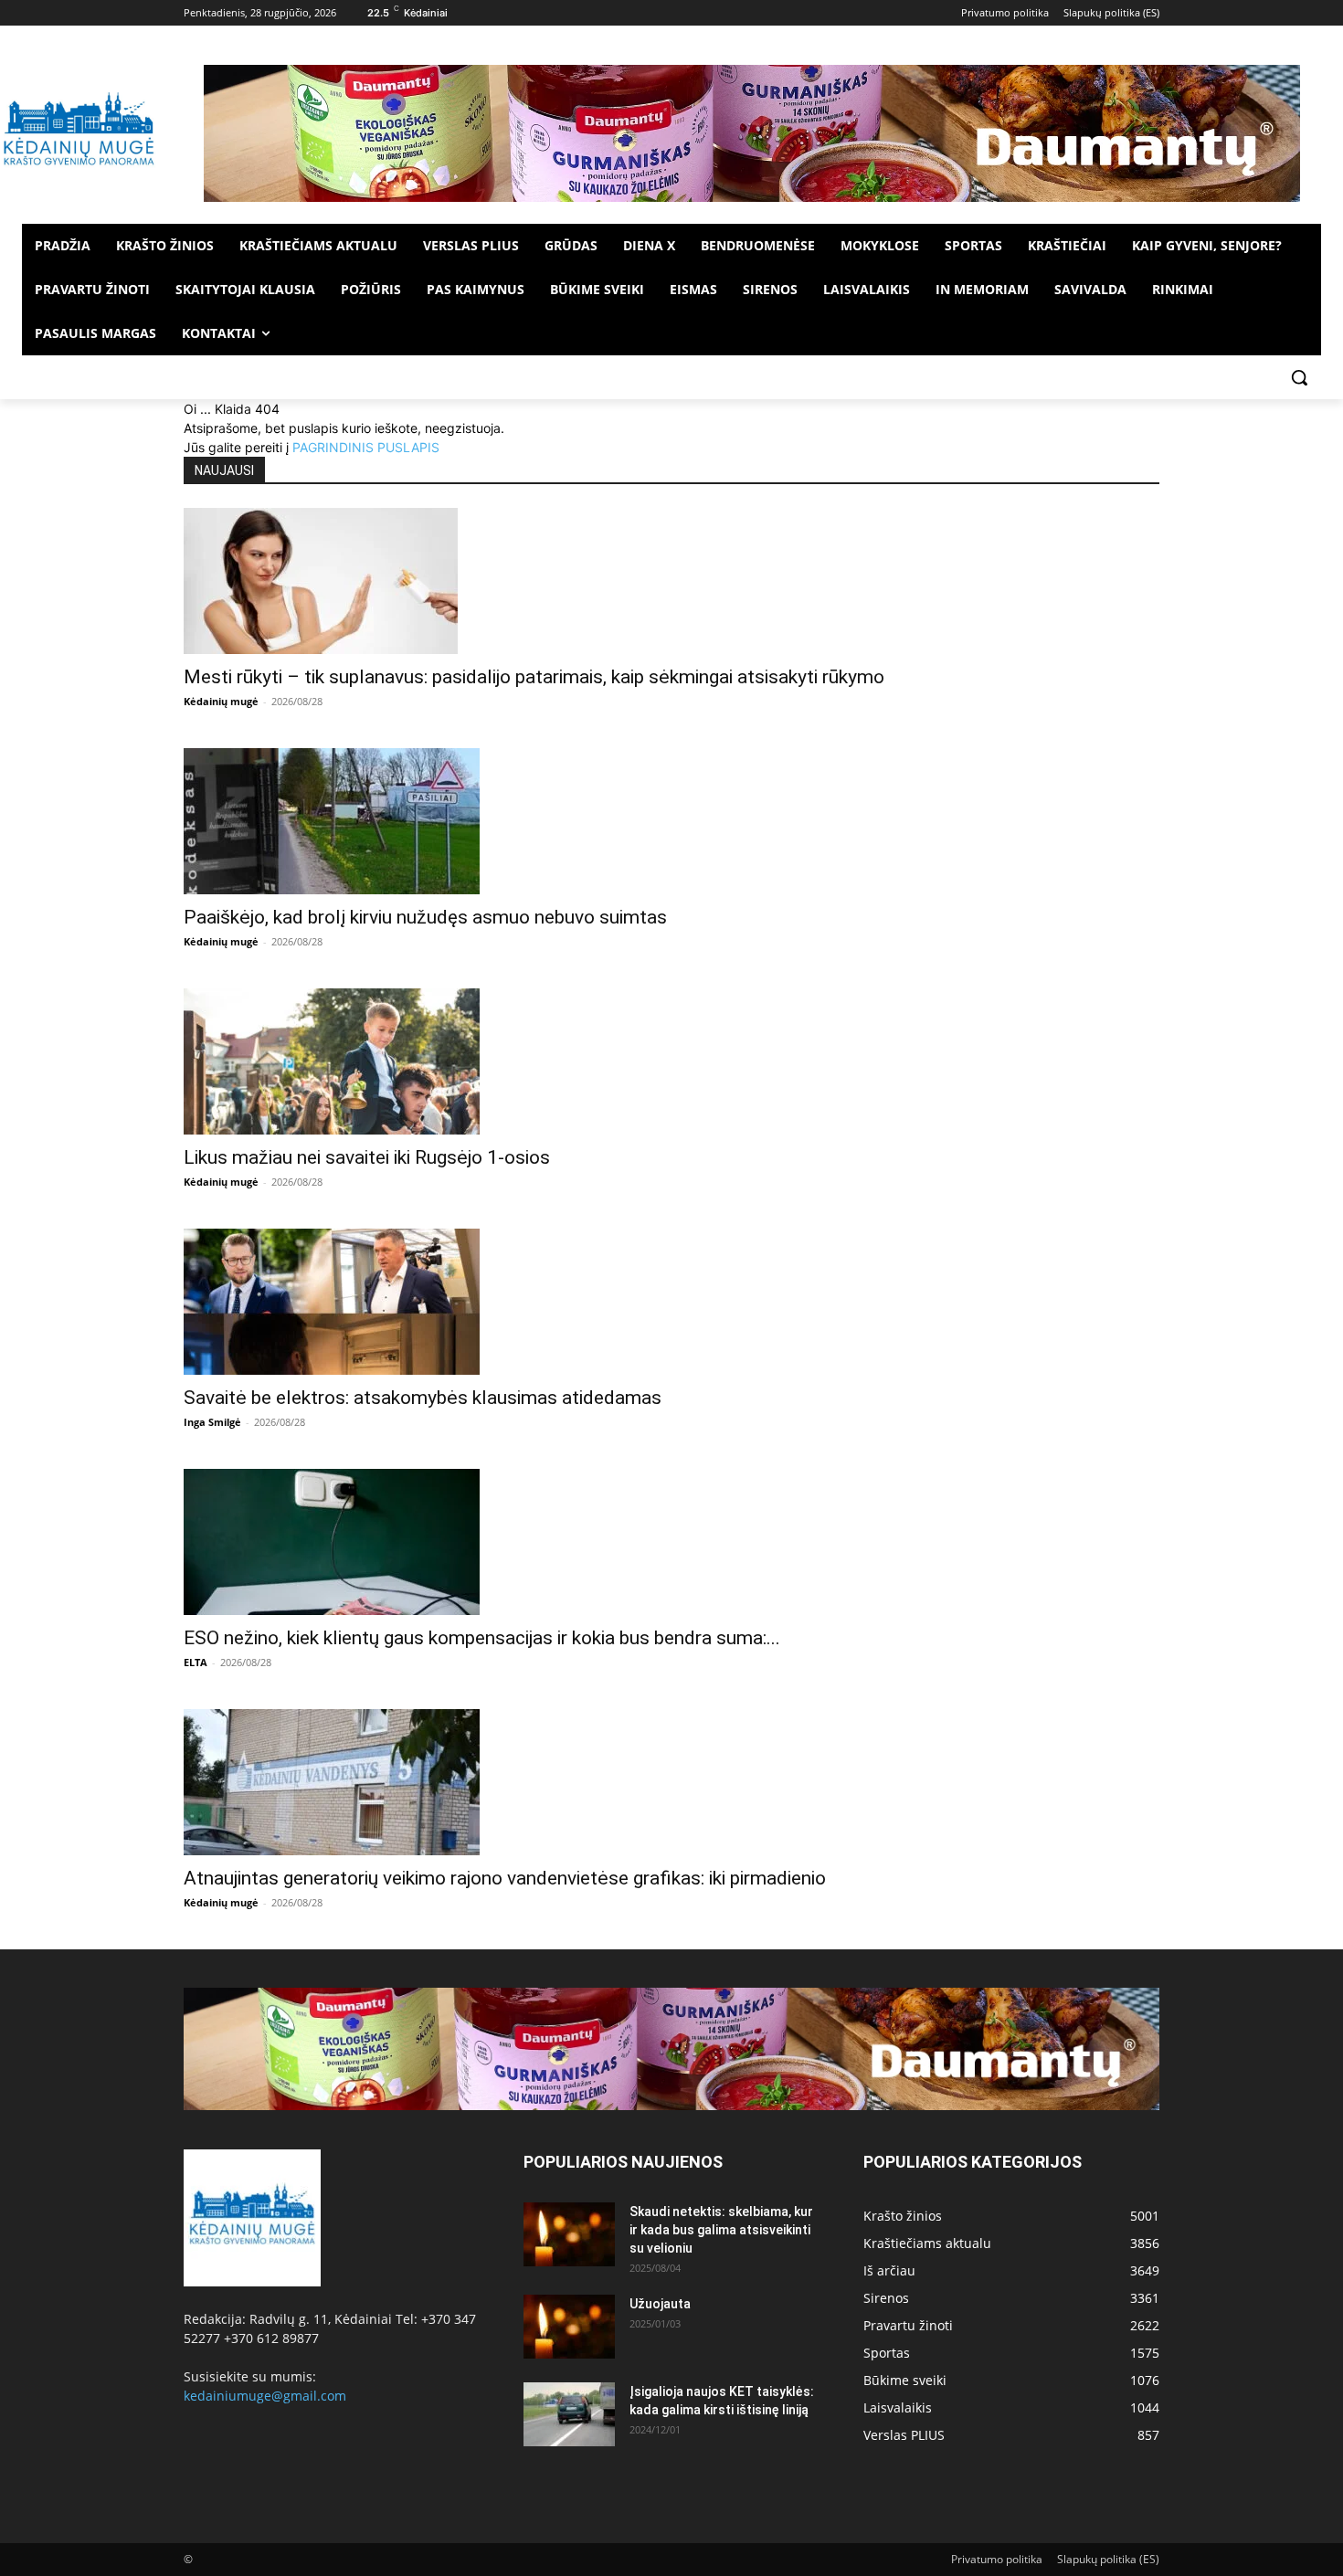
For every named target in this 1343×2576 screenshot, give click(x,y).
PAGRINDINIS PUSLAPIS (366, 447)
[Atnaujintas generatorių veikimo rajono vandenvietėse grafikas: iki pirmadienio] (671, 1782)
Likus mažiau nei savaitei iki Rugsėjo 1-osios (367, 1157)
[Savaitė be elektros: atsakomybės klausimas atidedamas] (671, 1302)
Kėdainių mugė (221, 701)
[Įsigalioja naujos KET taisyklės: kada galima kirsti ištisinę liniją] (569, 2414)
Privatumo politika (997, 2559)
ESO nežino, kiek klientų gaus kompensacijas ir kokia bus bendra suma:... (482, 1638)
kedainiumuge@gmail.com (265, 2396)
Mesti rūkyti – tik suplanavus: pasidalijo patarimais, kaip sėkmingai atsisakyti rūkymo (534, 677)
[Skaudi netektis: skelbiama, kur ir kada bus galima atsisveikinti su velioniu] (569, 2234)
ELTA (196, 1662)
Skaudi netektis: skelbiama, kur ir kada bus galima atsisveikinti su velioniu (721, 2230)
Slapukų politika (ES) (1108, 2559)
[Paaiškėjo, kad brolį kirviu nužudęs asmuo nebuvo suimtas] (671, 821)
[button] (1299, 377)
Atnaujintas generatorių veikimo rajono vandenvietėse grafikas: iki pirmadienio (505, 1878)
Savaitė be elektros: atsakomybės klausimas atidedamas (423, 1398)
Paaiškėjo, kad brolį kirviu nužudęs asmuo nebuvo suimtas (425, 917)
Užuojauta (660, 2304)
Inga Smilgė (212, 1422)
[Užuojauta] (569, 2327)
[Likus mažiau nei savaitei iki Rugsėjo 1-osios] (671, 1061)
